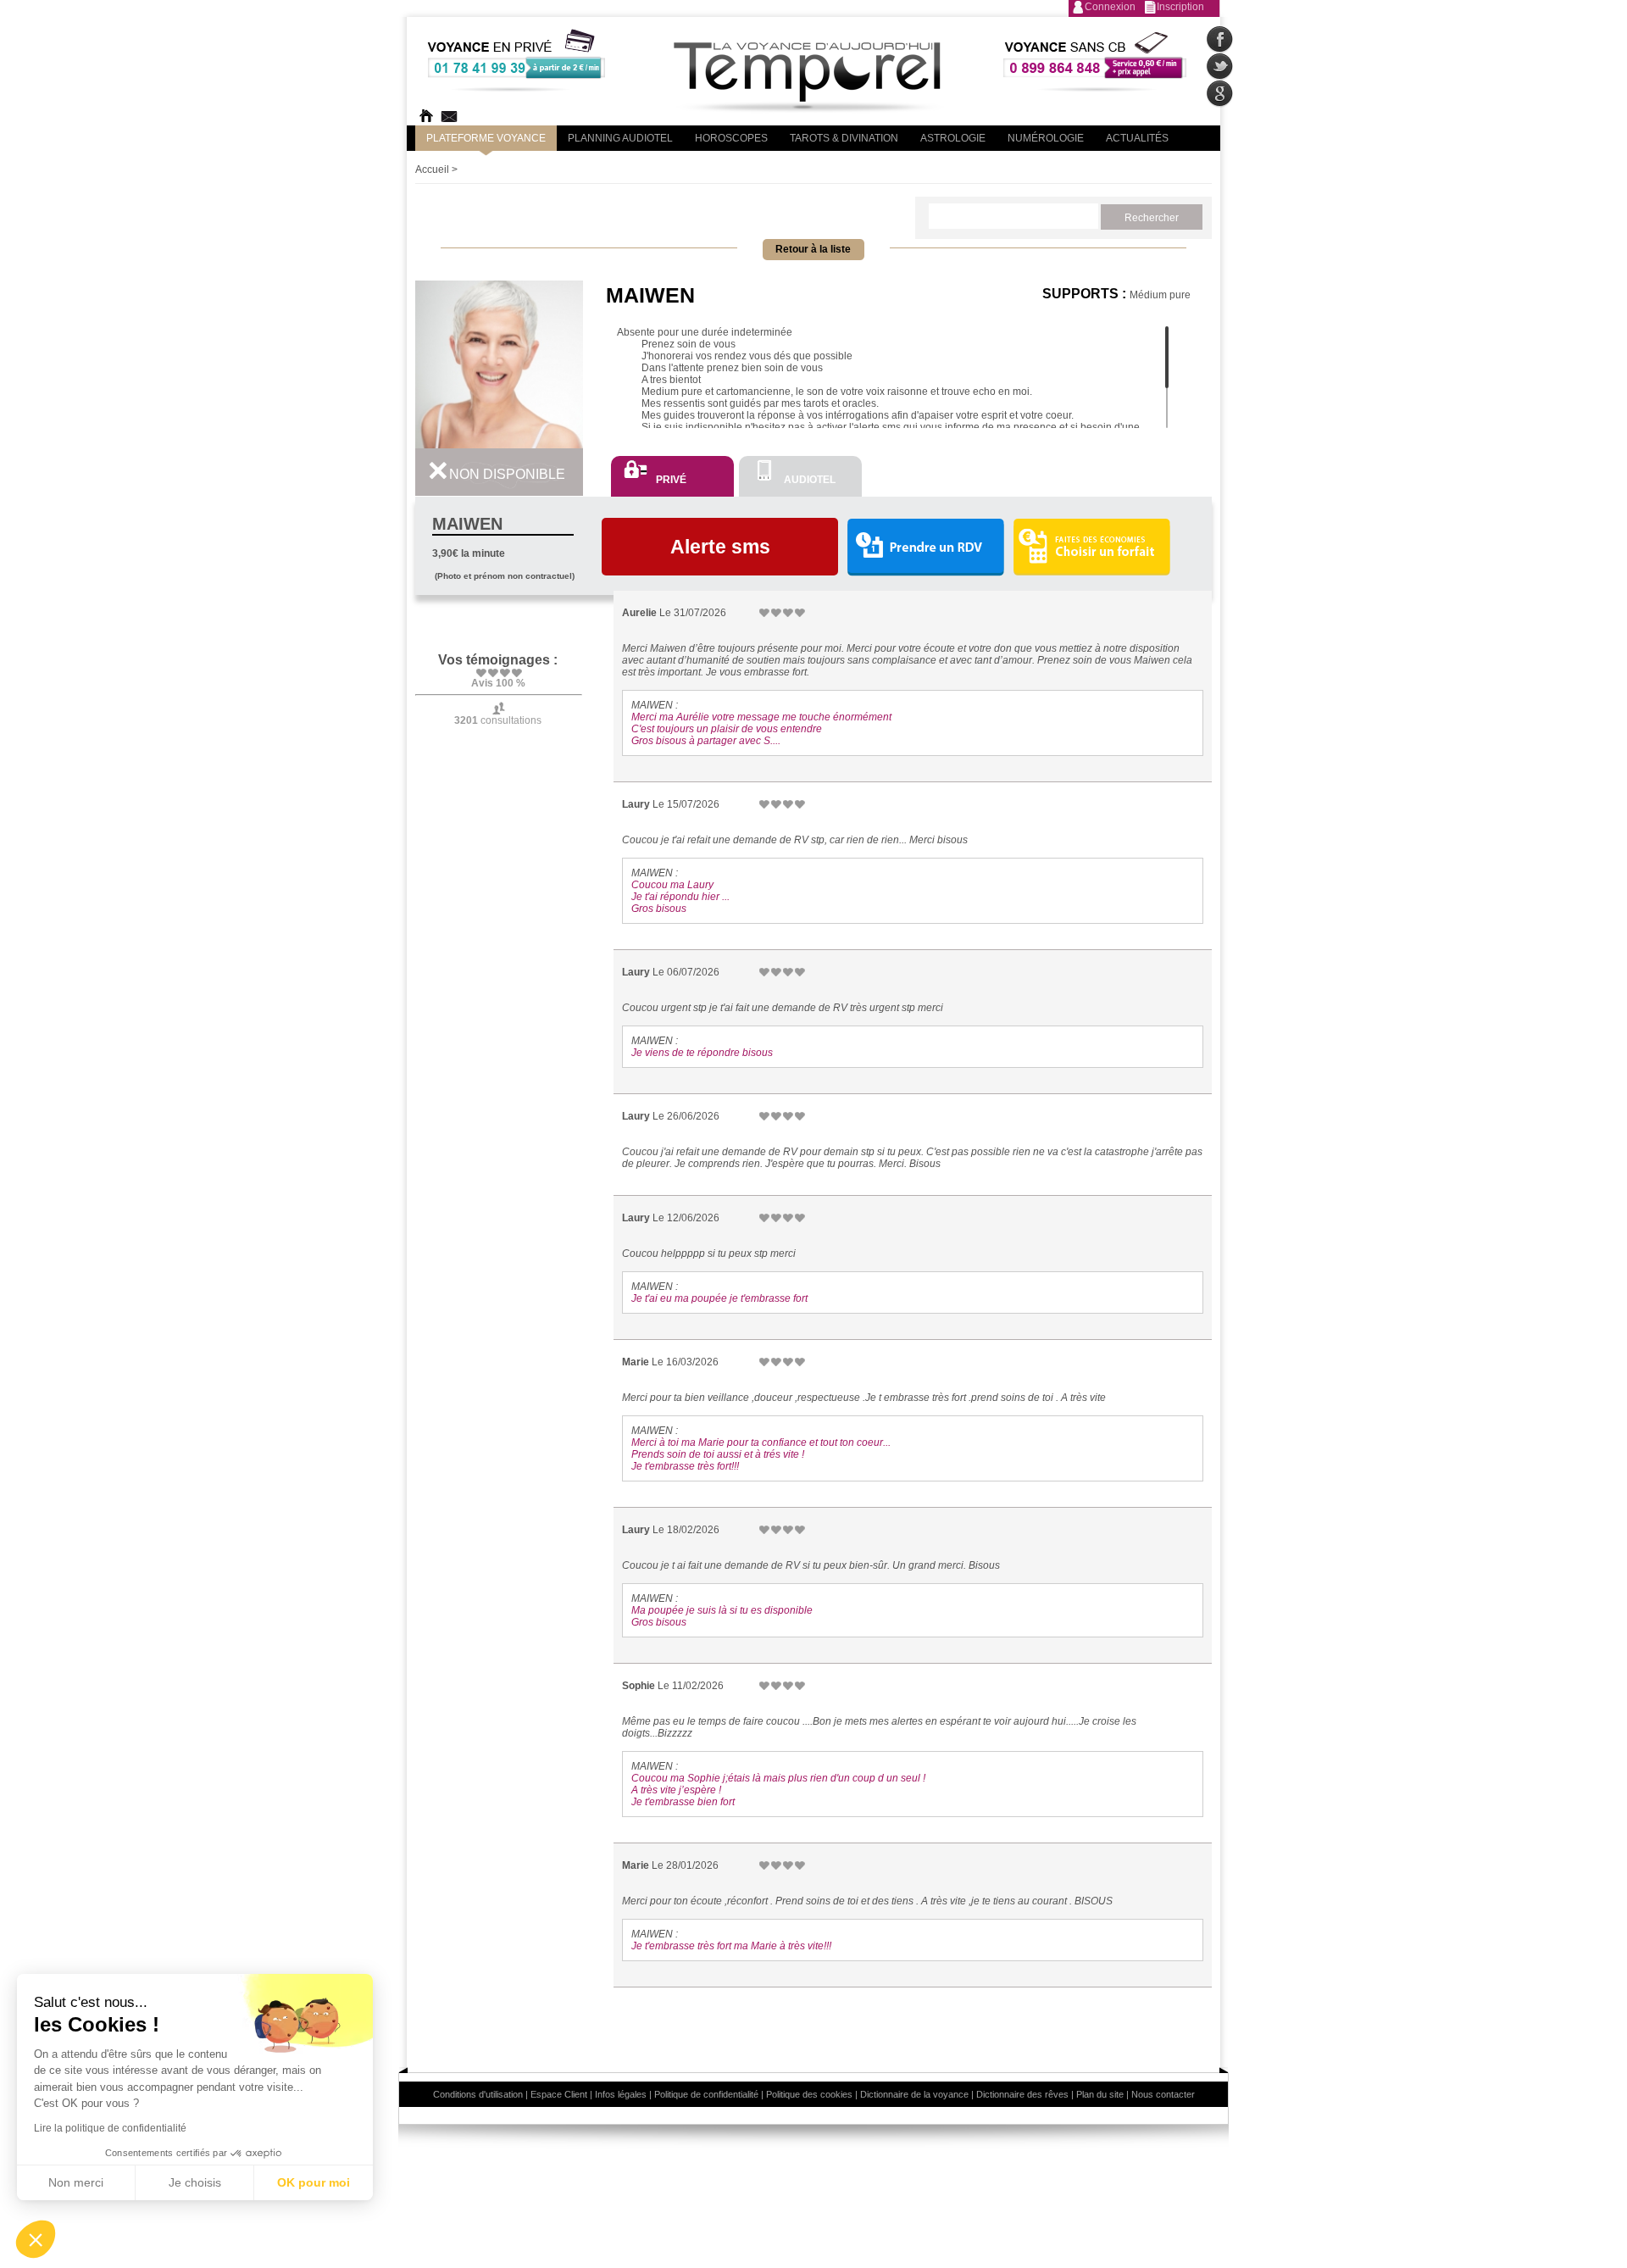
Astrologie (953, 138)
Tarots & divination (844, 138)
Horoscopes (731, 138)
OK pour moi (314, 2182)
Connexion (1110, 7)
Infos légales (621, 2094)
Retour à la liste (813, 249)
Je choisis (195, 2182)
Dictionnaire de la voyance (914, 2094)
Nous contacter (1163, 2094)
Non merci (76, 2182)
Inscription (1180, 7)
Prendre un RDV (925, 548)
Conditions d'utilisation (478, 2094)
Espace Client (559, 2094)
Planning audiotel (620, 138)
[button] (36, 2239)
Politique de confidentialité (706, 2094)
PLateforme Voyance (486, 138)
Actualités (1137, 138)
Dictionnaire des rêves (1022, 2094)
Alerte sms (720, 547)
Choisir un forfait (1092, 547)
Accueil (432, 170)
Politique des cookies (809, 2094)
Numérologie (1046, 138)
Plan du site (1100, 2094)
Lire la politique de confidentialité (110, 2128)
